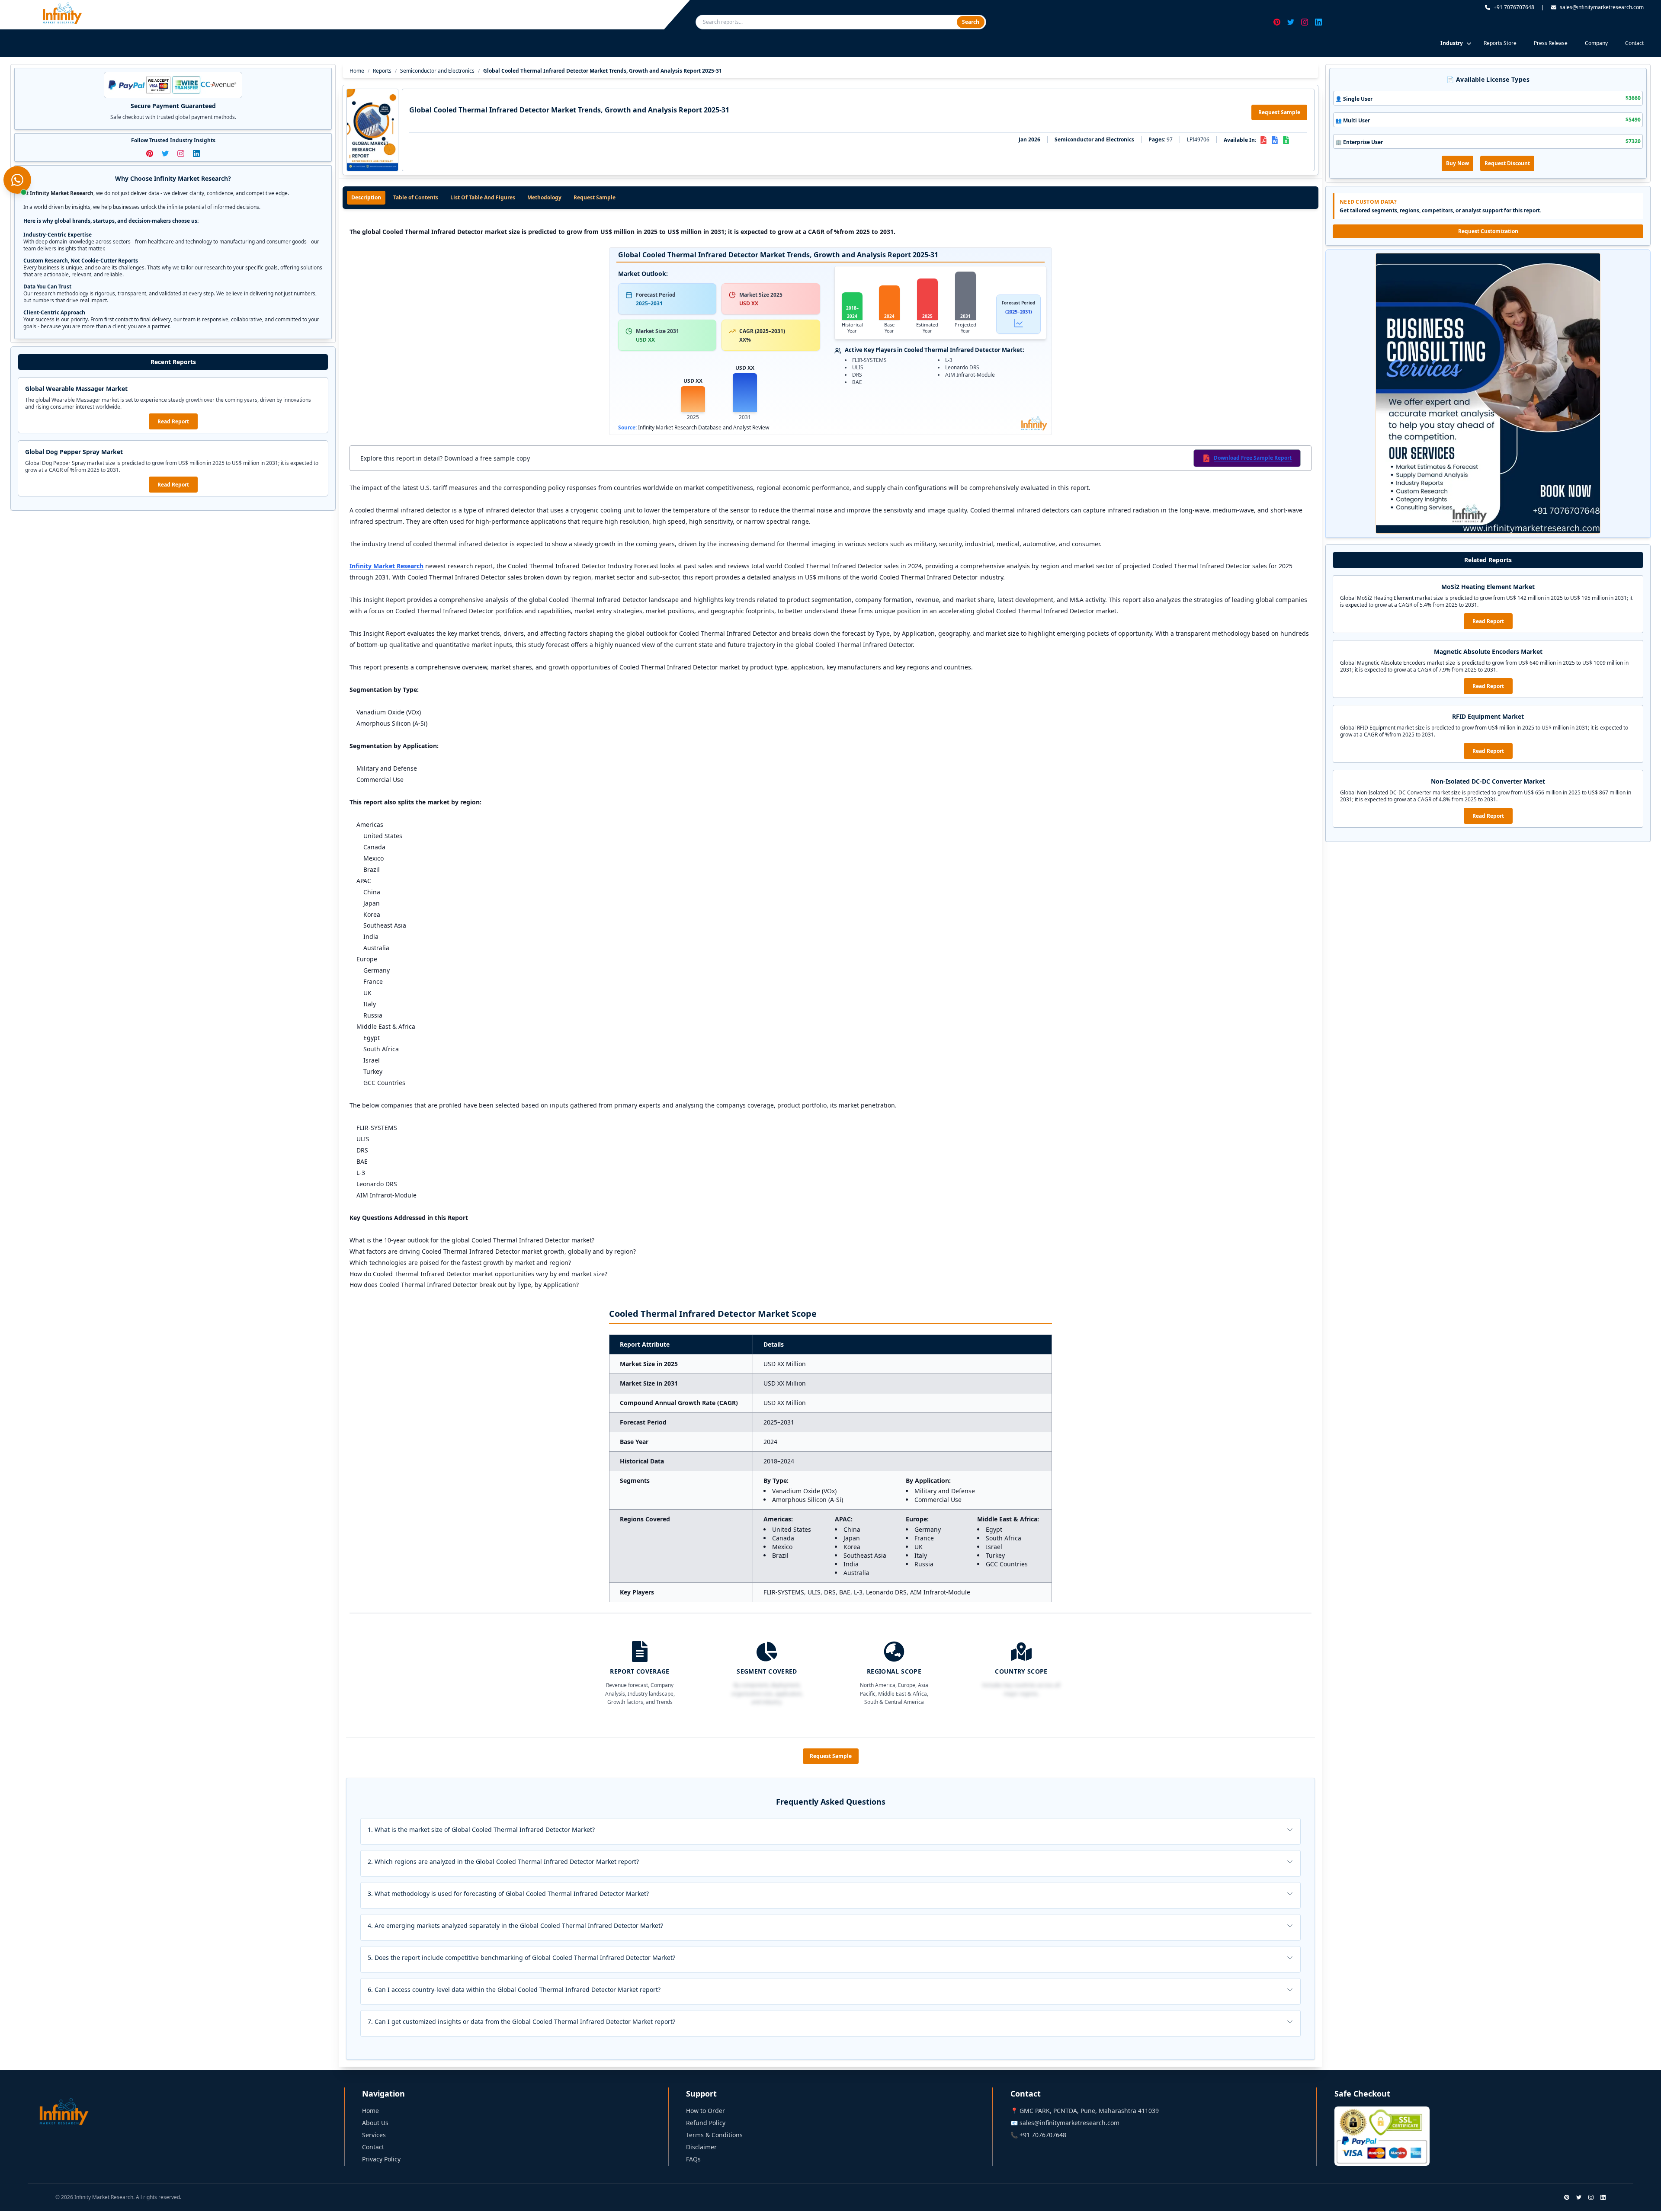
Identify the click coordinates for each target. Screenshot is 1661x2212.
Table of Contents (416, 197)
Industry (1452, 43)
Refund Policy (706, 2123)
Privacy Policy (381, 2159)
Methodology (544, 197)
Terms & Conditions (714, 2135)
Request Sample (1279, 112)
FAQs (693, 2159)
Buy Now (1457, 163)
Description (366, 197)
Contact (1634, 43)
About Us (375, 2123)
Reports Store (1500, 43)
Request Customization (1488, 231)
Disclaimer (701, 2147)
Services (374, 2135)
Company (1596, 43)
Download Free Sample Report (1253, 458)
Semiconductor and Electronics (437, 71)
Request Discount (1507, 163)
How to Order (705, 2111)
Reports (382, 71)
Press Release (1551, 43)
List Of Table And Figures (483, 197)
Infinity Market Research (386, 566)
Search (971, 22)
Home (357, 71)
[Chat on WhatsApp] (17, 180)
